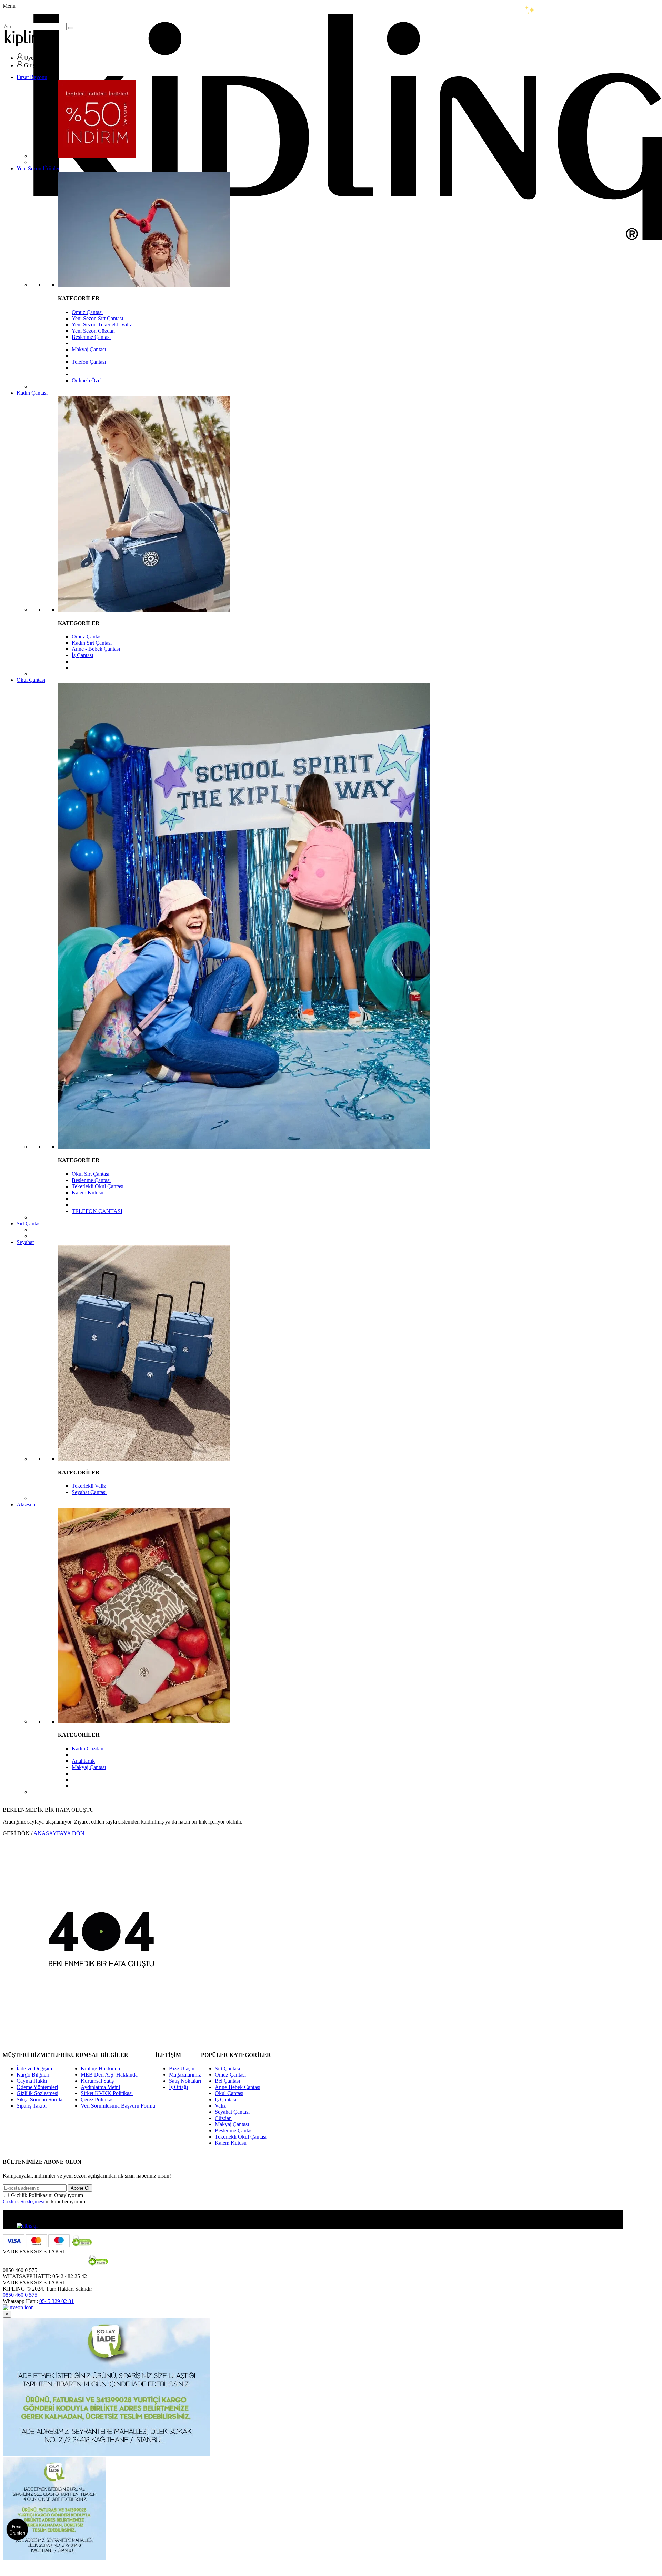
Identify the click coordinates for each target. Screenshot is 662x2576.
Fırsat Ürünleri (17, 2530)
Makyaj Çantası (89, 349)
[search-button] (71, 28)
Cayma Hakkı (32, 2081)
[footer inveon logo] (18, 2307)
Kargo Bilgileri (33, 2075)
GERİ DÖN (16, 1833)
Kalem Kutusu (88, 1193)
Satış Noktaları (185, 2081)
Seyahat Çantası (89, 1492)
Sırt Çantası (29, 1224)
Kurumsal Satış (97, 2081)
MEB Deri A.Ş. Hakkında (109, 2075)
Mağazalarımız (185, 2075)
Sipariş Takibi (32, 2106)
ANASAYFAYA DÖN (59, 1833)
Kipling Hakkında (100, 2068)
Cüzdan (223, 2118)
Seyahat (25, 1242)
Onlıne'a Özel (87, 380)
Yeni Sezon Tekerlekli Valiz (102, 325)
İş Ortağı (178, 2087)
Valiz (220, 2106)
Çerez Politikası (98, 2099)
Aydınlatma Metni (100, 2087)
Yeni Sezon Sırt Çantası (97, 318)
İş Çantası (82, 655)
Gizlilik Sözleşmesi (37, 2093)
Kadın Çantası (32, 393)
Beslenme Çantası (91, 337)
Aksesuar (27, 1504)
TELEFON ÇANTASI (97, 1211)
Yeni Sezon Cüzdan (93, 331)
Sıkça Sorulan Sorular (40, 2099)
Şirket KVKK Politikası (107, 2093)
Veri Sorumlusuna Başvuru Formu (118, 2106)
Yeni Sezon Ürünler (38, 168)
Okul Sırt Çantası (91, 1174)
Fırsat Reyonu (32, 77)
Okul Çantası (31, 680)
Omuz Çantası (87, 312)
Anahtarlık (83, 1761)
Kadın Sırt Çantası (92, 643)
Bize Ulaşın (182, 2068)
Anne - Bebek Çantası (96, 649)
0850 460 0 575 (20, 2295)
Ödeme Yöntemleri (37, 2087)
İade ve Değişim (34, 2068)
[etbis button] (27, 2226)
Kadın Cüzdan (88, 1749)
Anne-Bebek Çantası (238, 2087)
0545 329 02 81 (57, 2301)
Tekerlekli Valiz (89, 1486)
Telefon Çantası (89, 362)
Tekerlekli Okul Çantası (98, 1186)
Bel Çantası (227, 2081)
